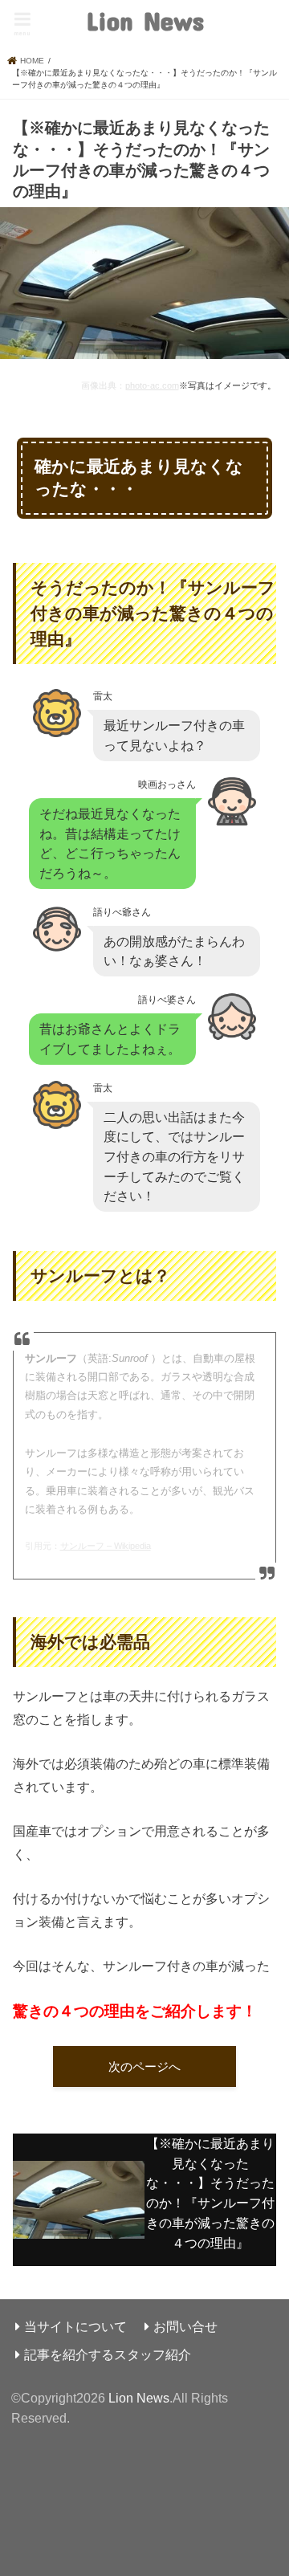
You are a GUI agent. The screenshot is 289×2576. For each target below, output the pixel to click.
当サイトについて (75, 2326)
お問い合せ (185, 2326)
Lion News (145, 20)
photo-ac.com (152, 385)
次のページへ (144, 2067)
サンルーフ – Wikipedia (106, 1546)
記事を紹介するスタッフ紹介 (108, 2354)
